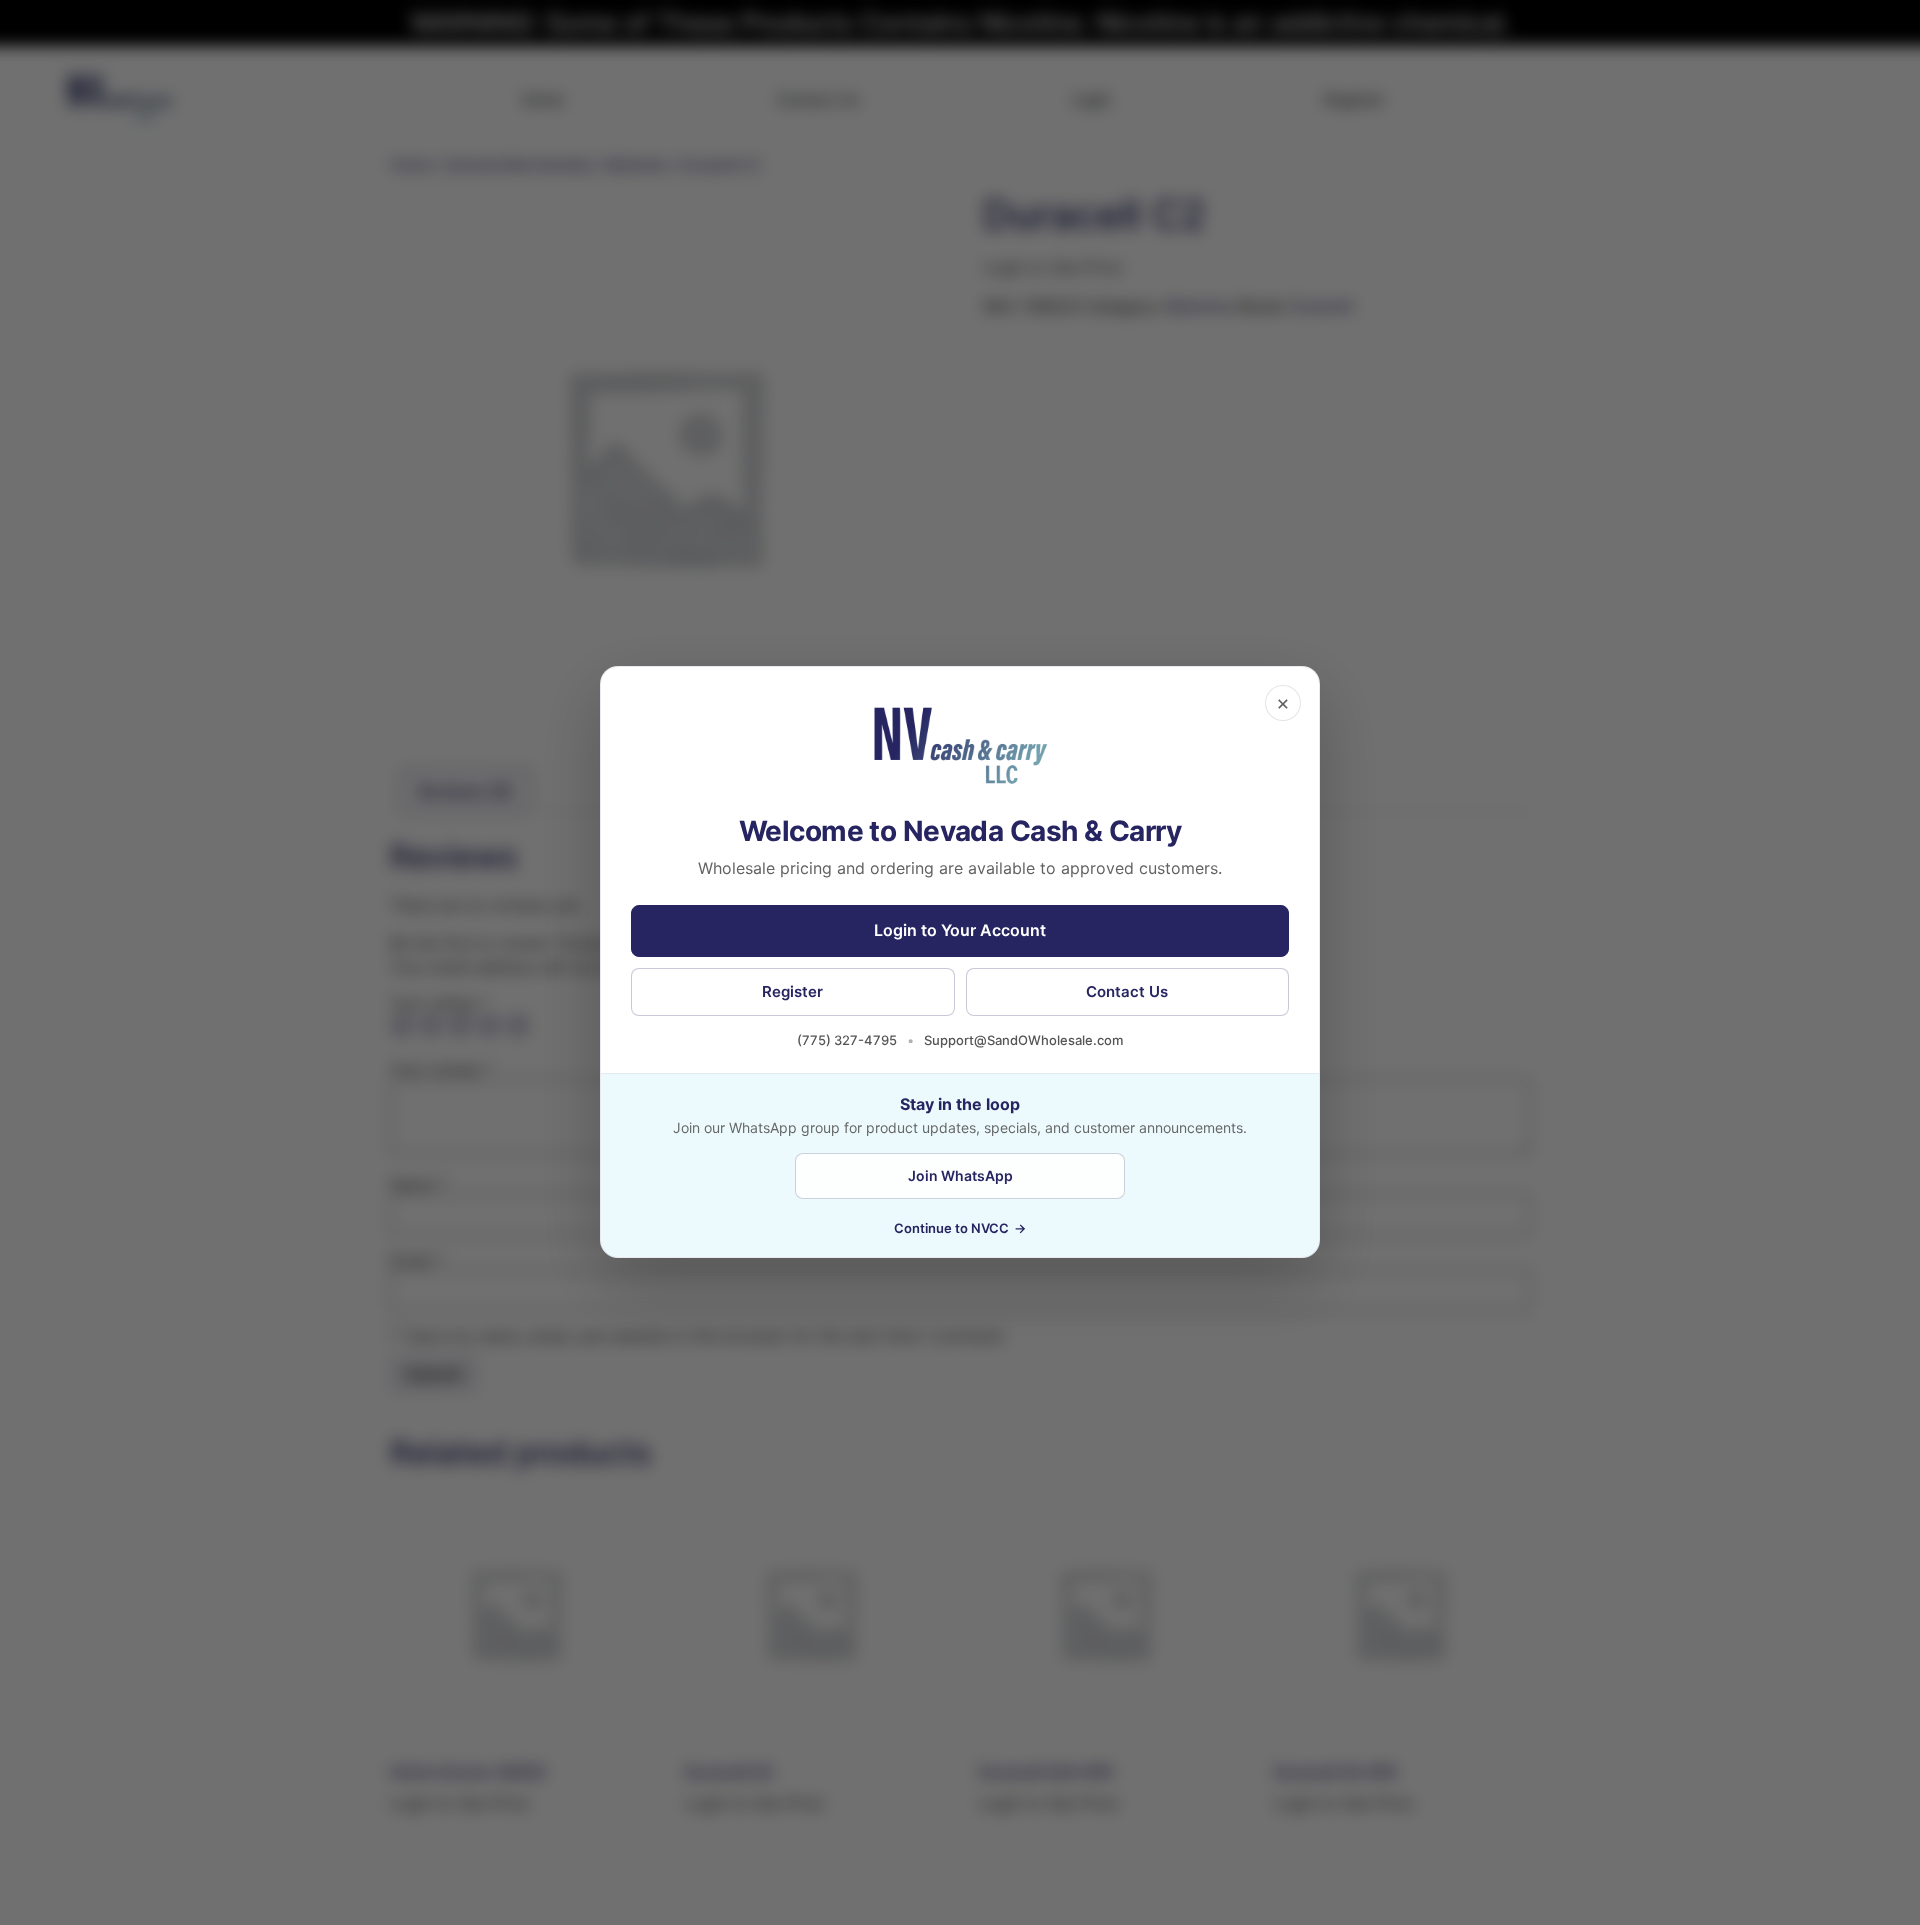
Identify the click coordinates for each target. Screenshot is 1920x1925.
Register (792, 991)
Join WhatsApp (960, 1175)
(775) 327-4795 (847, 1040)
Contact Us (1127, 991)
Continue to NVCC (960, 1229)
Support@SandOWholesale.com (1023, 1040)
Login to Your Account (960, 931)
